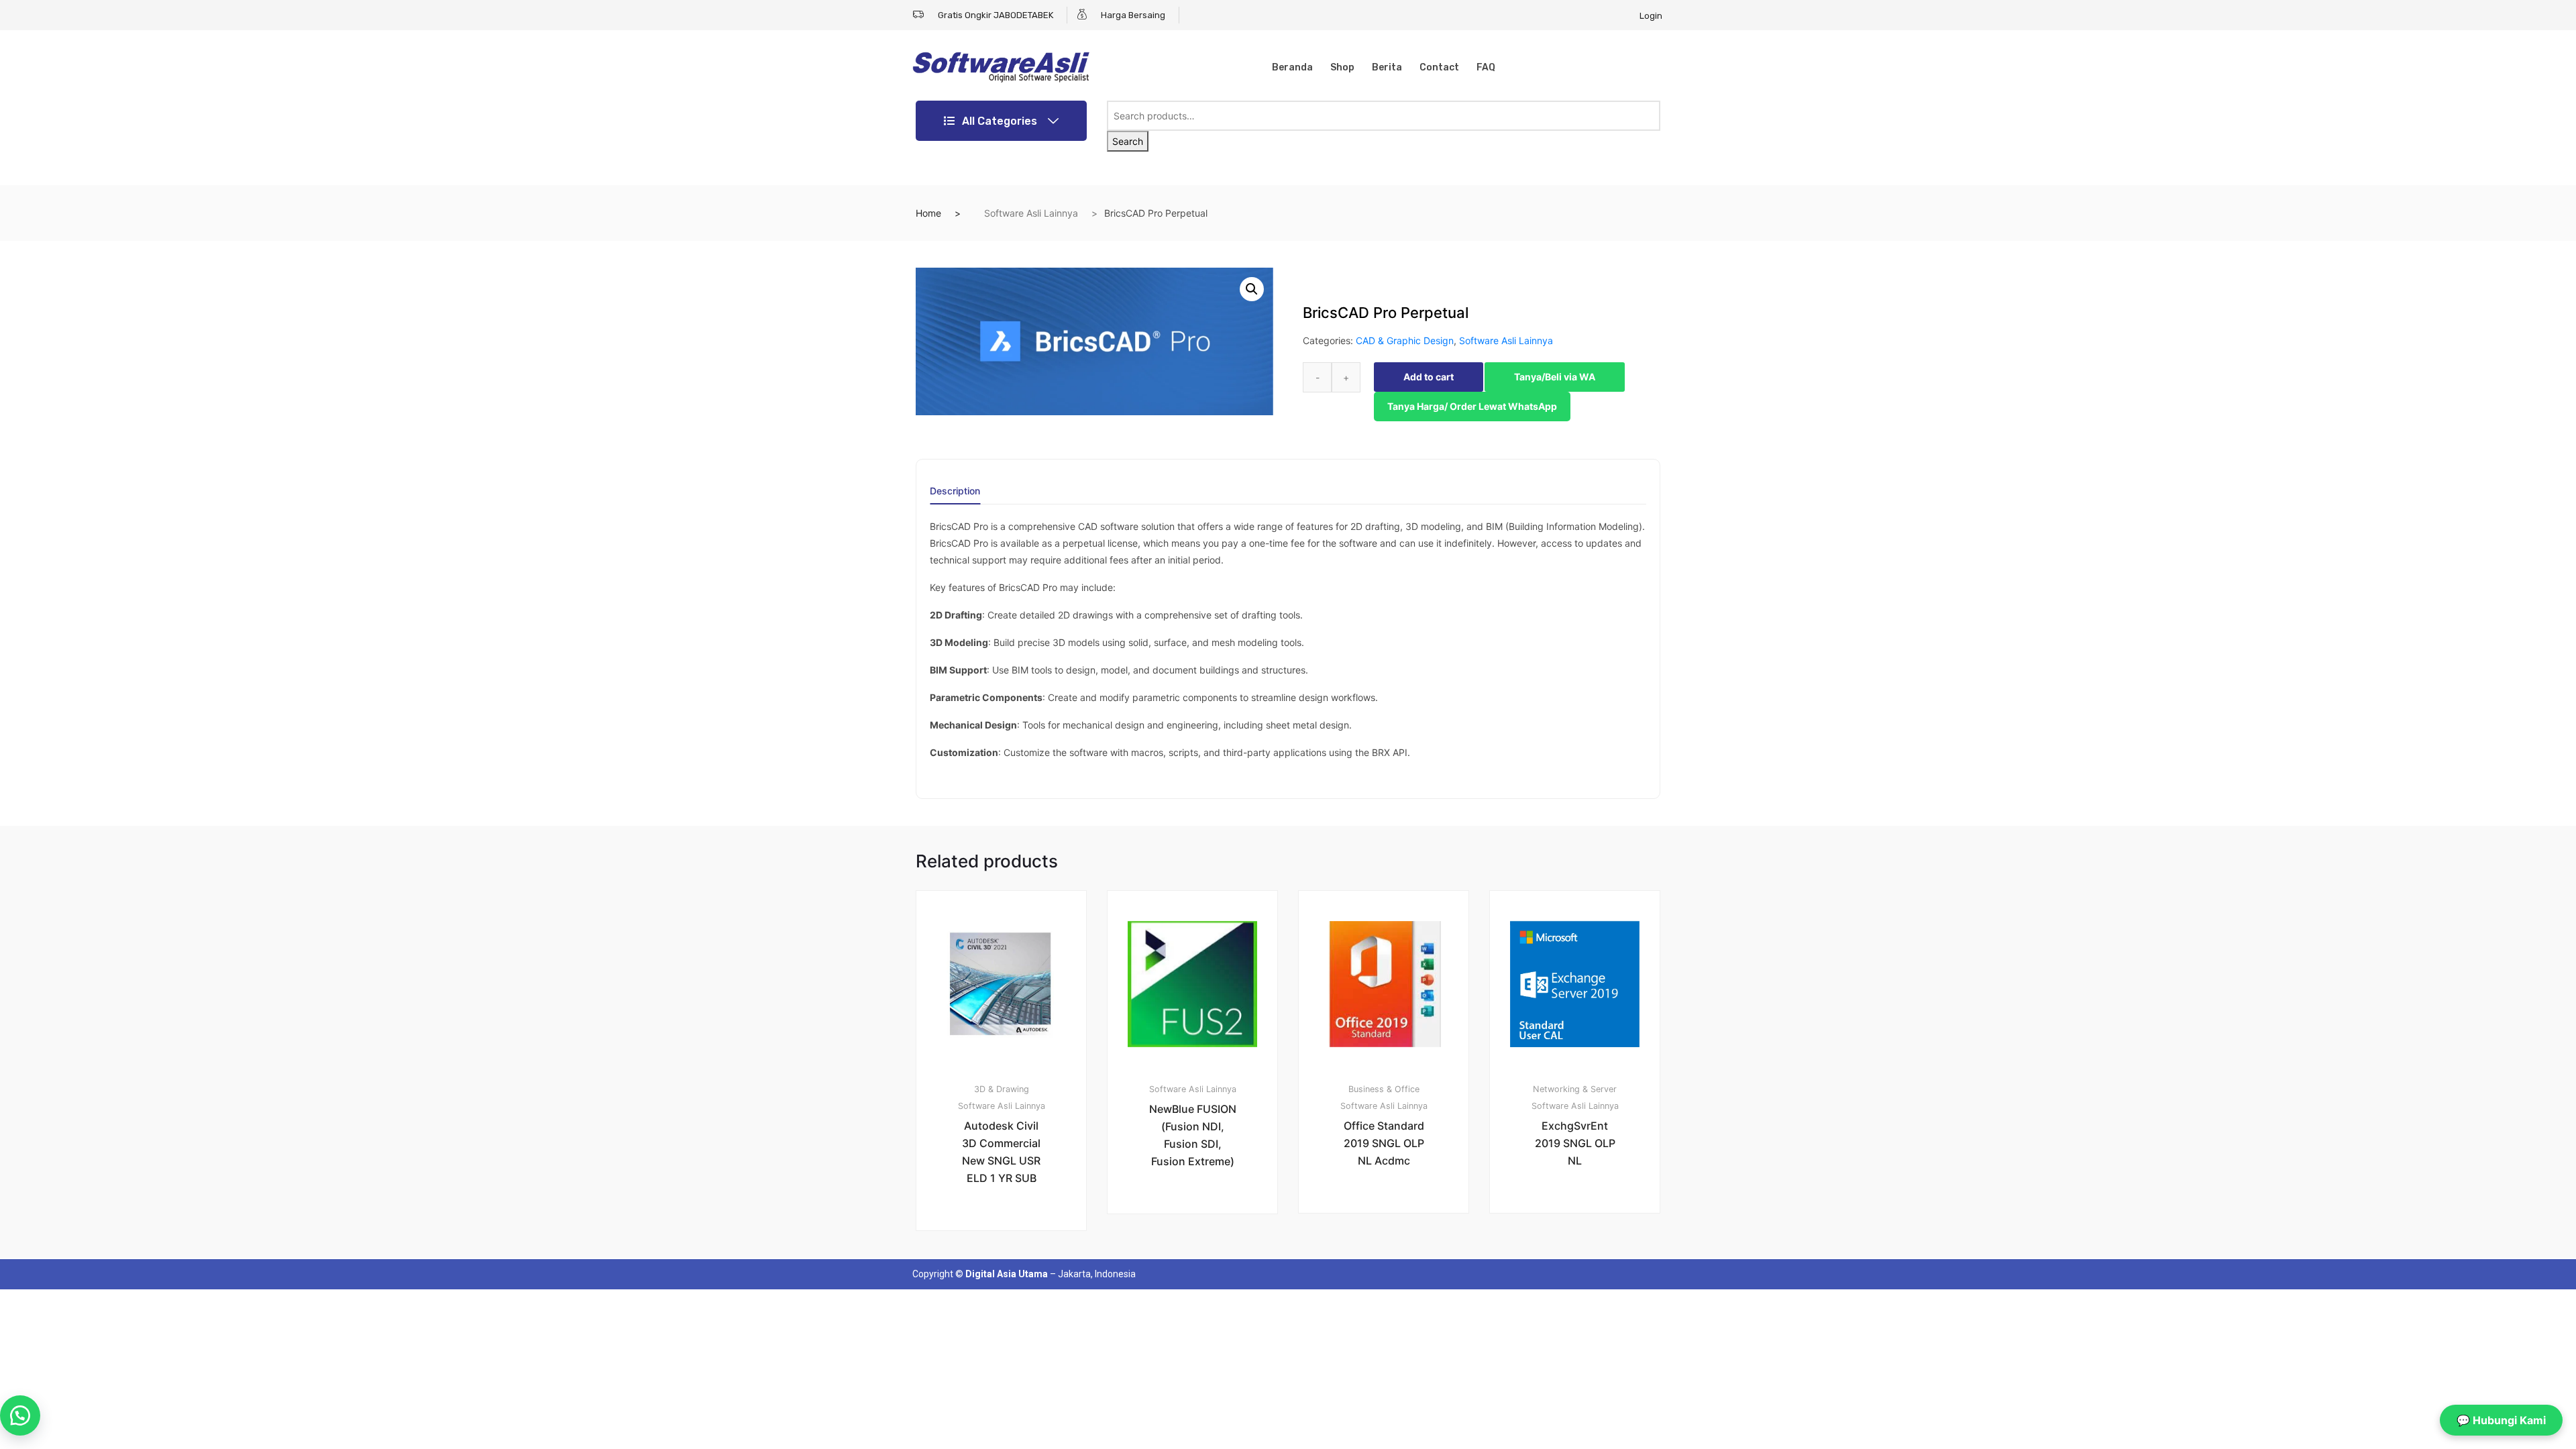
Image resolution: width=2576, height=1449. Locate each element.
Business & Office (1384, 1089)
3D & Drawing (1002, 1089)
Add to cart (1429, 377)
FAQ (1486, 67)
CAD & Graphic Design (1405, 340)
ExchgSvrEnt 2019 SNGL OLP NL (1575, 1143)
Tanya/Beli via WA (1555, 377)
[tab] (955, 495)
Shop (1342, 67)
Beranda (1292, 67)
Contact (1439, 67)
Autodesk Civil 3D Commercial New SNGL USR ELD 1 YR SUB (1001, 1152)
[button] (1252, 289)
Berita (1387, 67)
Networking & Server (1575, 1089)
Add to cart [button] (1009, 1276)
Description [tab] (955, 491)
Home (928, 213)
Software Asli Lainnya (1031, 213)
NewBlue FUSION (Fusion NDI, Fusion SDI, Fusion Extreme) (1193, 1135)
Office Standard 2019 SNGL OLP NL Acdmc (1384, 1143)
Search (1128, 141)
